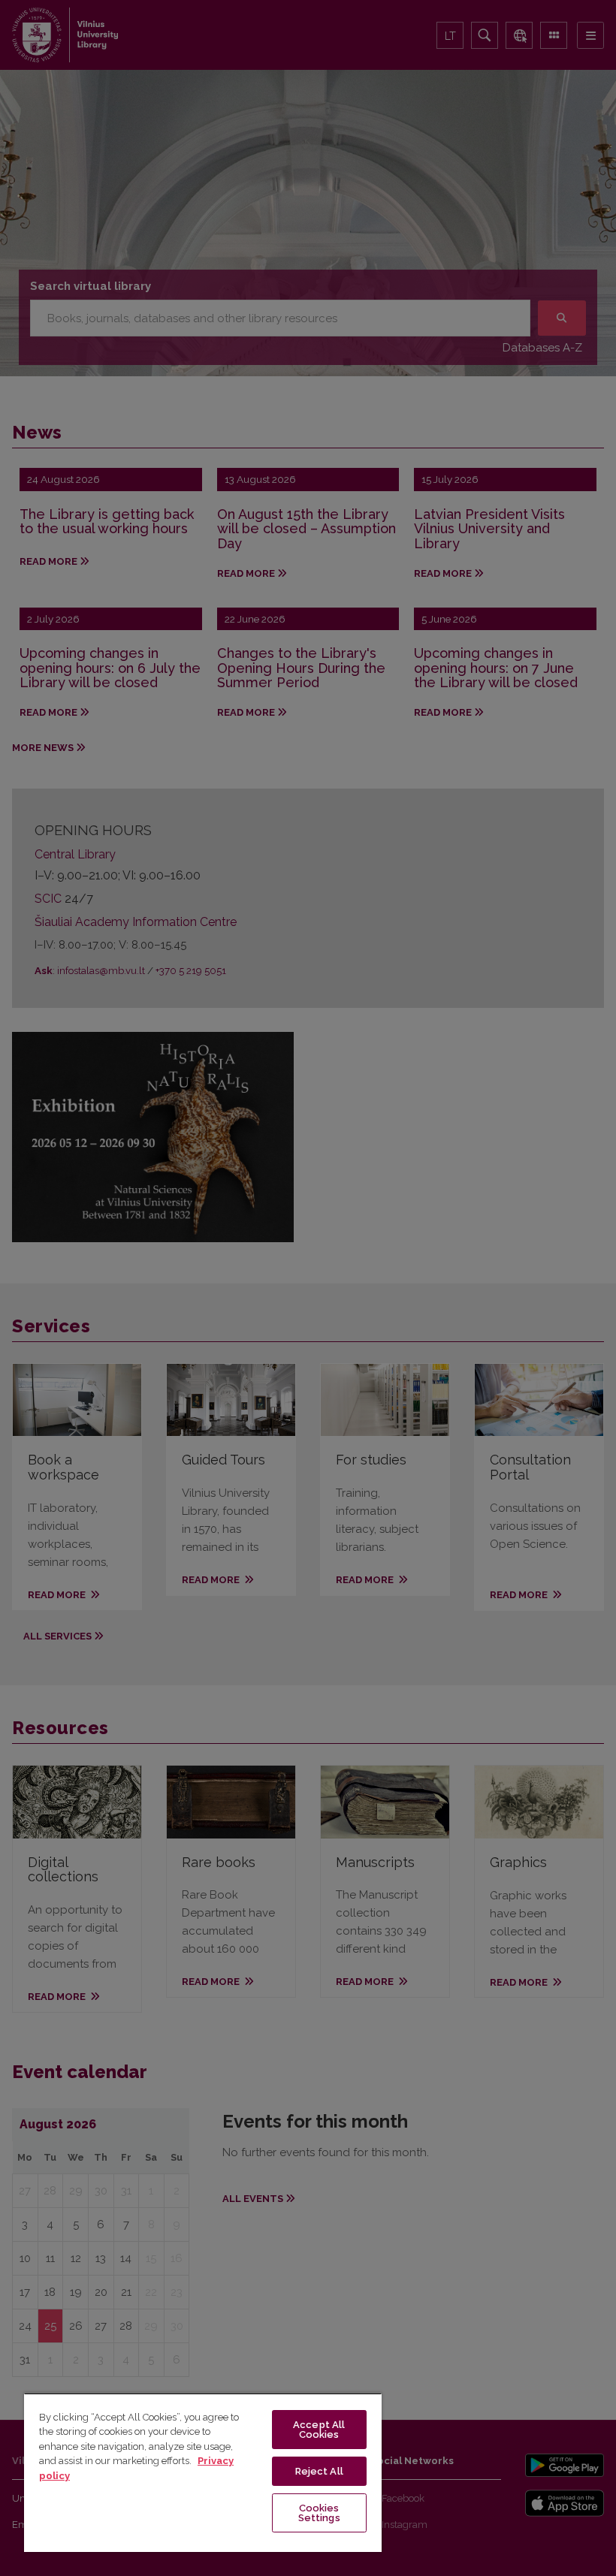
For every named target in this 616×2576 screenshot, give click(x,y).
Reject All (319, 2471)
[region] (203, 2472)
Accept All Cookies (319, 2430)
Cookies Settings (319, 2513)
